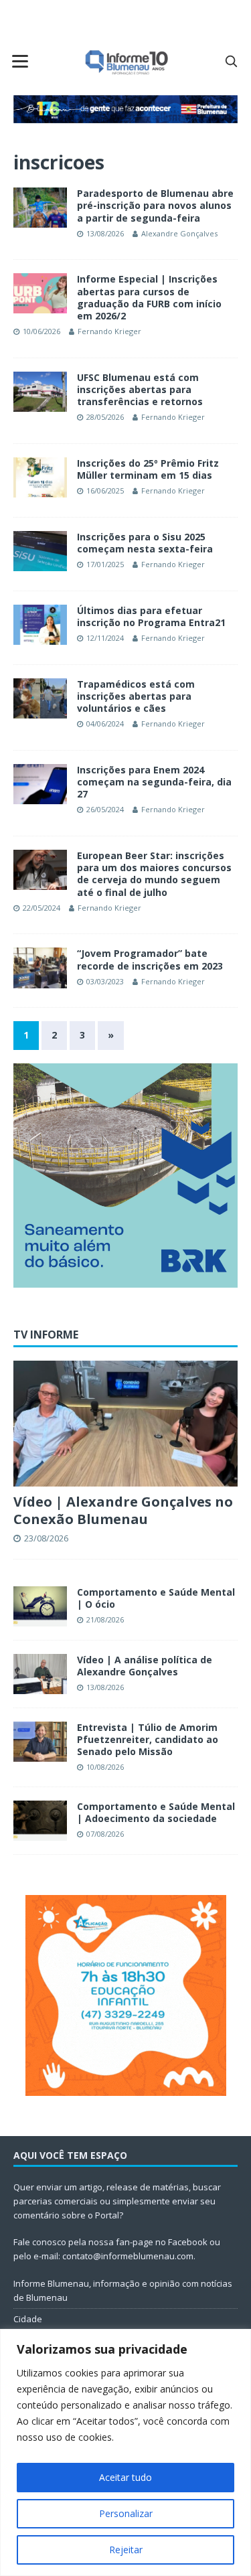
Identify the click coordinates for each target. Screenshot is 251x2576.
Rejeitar (126, 2550)
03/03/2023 (105, 981)
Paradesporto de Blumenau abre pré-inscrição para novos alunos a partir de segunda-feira (155, 205)
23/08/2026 (46, 1538)
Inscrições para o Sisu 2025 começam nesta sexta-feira (145, 543)
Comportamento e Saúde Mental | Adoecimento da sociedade (156, 1812)
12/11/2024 (105, 638)
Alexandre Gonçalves (179, 233)
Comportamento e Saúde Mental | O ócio (156, 1598)
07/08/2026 (105, 1834)
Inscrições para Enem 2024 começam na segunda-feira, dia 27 (154, 782)
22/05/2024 (41, 908)
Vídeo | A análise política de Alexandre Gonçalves (145, 1666)
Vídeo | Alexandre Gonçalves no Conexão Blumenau (123, 1510)
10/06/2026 (41, 331)
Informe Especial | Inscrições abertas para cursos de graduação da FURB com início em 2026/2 (149, 297)
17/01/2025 (105, 564)
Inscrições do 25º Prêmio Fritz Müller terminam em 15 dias (148, 469)
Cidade (28, 2319)
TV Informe (46, 1335)
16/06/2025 (105, 490)
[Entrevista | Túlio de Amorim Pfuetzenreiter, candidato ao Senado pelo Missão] (40, 1742)
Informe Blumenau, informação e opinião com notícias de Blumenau (123, 2290)
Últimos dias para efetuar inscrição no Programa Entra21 (151, 616)
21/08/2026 (105, 1619)
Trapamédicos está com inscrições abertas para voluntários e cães (136, 696)
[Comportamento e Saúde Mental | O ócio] (40, 1606)
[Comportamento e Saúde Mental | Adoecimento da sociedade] (40, 1821)
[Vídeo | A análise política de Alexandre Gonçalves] (40, 1674)
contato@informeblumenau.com (128, 2256)
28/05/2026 (105, 417)
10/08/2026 (105, 1767)
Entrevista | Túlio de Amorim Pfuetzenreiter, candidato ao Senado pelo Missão (148, 1739)
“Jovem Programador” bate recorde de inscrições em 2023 (150, 959)
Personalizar (126, 2513)
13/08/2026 (105, 233)
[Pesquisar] (231, 61)
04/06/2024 (105, 724)
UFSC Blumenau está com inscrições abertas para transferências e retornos (140, 389)
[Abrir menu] (20, 61)
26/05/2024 (105, 809)
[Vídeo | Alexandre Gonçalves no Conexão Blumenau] (125, 1424)
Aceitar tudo (125, 2477)
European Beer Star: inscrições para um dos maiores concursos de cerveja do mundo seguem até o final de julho (154, 874)
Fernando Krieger (109, 331)
